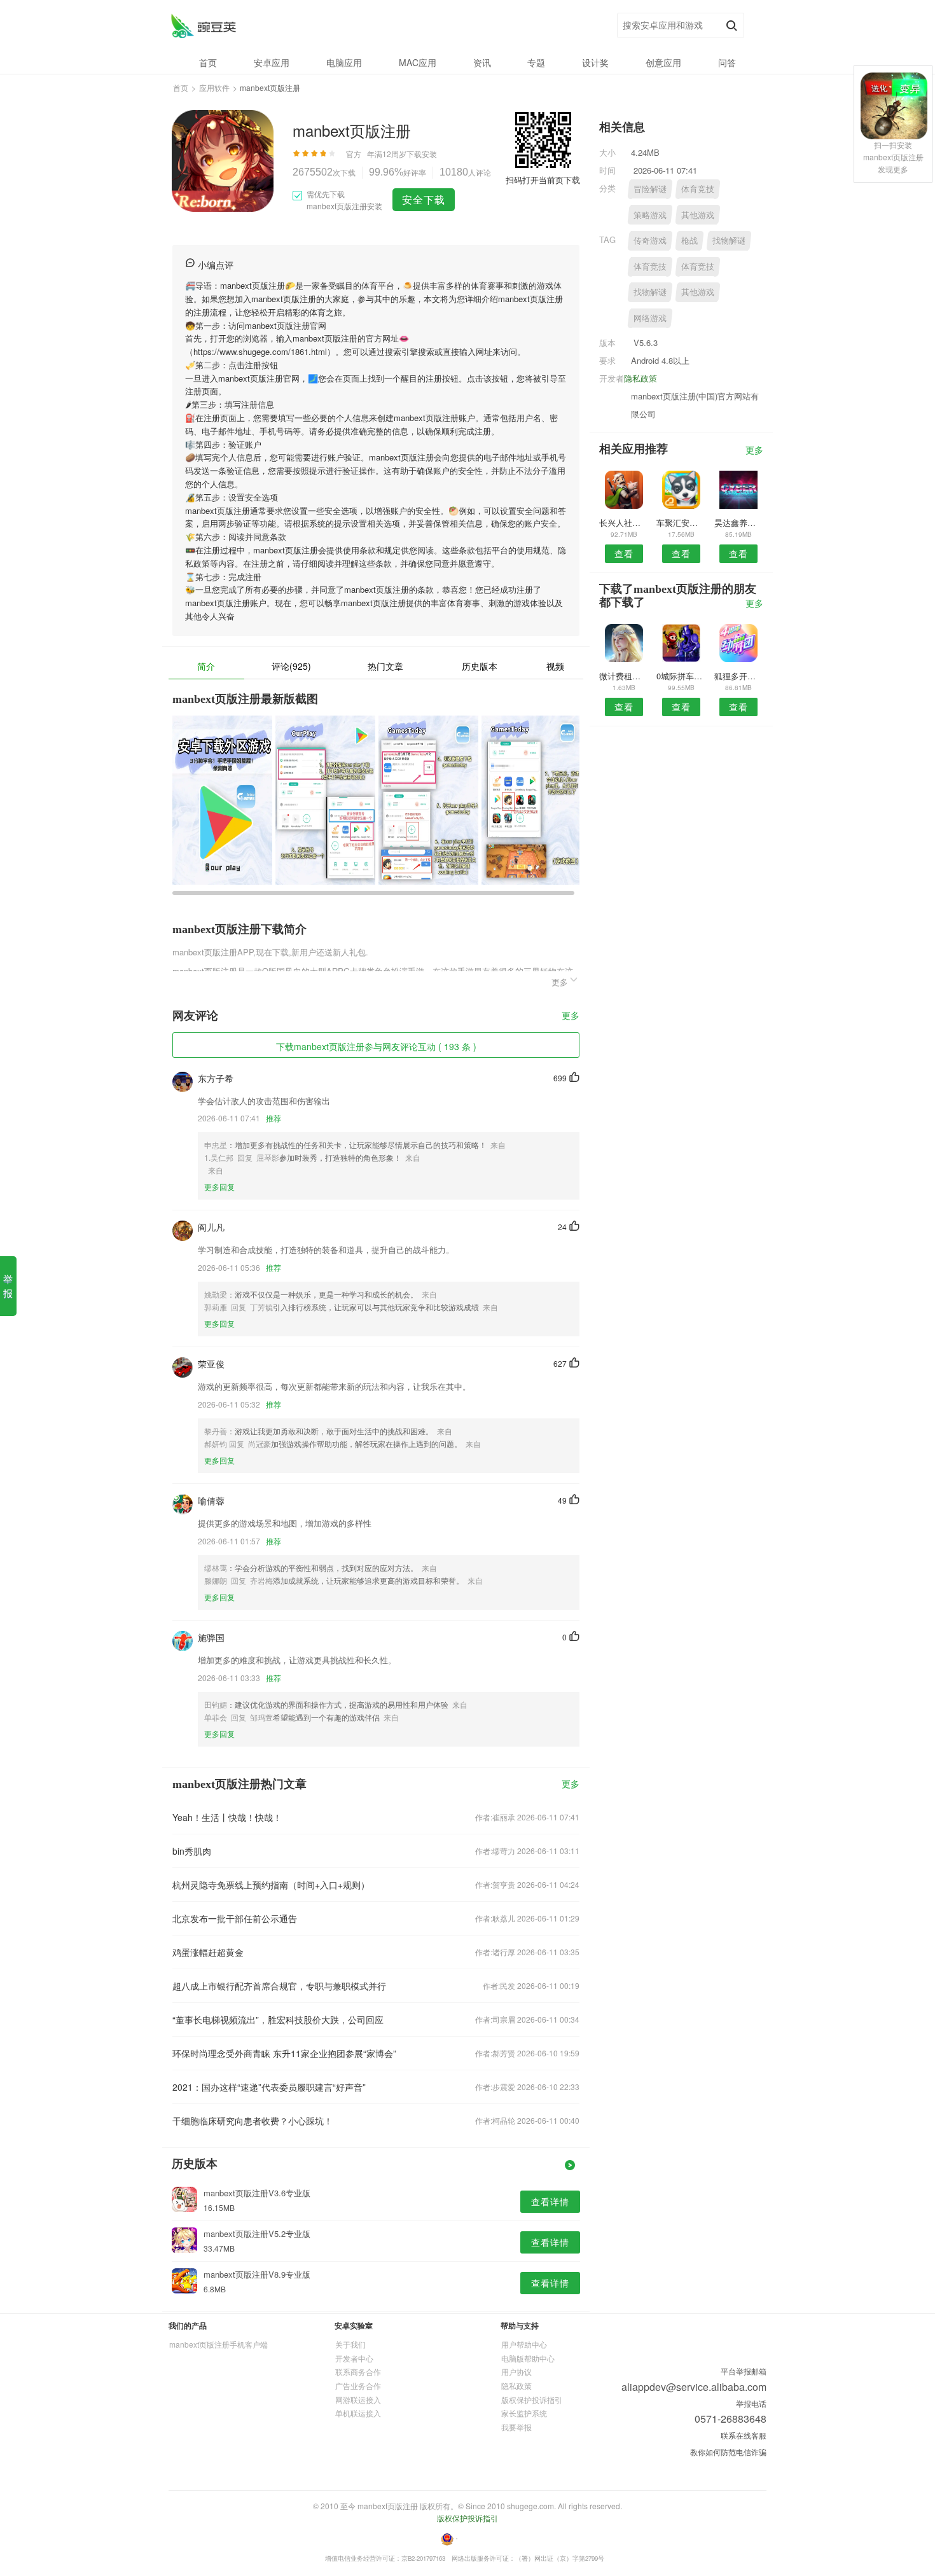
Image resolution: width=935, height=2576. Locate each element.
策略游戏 (650, 215)
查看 (624, 553)
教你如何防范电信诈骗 (728, 2452)
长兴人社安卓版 (624, 523)
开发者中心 (354, 2358)
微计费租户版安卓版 (624, 676)
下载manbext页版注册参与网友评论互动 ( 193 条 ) (376, 1046)
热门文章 (385, 666)
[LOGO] (203, 26)
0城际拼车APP (681, 676)
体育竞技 (698, 189)
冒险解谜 (650, 189)
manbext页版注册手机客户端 (218, 2344)
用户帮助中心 (524, 2344)
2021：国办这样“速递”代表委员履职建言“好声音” (269, 2087)
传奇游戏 (650, 240)
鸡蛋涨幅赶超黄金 (208, 1952)
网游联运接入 (358, 2399)
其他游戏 (698, 215)
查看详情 (550, 2201)
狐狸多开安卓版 (739, 676)
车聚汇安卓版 (681, 523)
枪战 (689, 240)
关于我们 (350, 2344)
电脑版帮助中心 (528, 2358)
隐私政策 (641, 378)
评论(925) (291, 666)
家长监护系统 (524, 2413)
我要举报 (516, 2427)
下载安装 (422, 154)
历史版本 (480, 666)
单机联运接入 (358, 2413)
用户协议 (516, 2372)
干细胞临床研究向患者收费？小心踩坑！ (253, 2121)
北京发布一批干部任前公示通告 (235, 1918)
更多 (571, 1016)
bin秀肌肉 (192, 1851)
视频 (555, 666)
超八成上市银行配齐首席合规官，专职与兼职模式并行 (279, 1986)
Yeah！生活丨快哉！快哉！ (227, 1817)
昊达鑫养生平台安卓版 (739, 523)
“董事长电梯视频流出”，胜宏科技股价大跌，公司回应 (278, 2019)
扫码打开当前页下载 (543, 180)
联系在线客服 (744, 2435)
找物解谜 (729, 240)
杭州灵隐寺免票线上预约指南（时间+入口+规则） (271, 1885)
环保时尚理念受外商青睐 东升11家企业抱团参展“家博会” (284, 2053)
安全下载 (424, 199)
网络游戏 (650, 318)
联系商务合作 (358, 2372)
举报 (8, 1286)
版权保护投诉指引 (532, 2399)
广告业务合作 (358, 2386)
